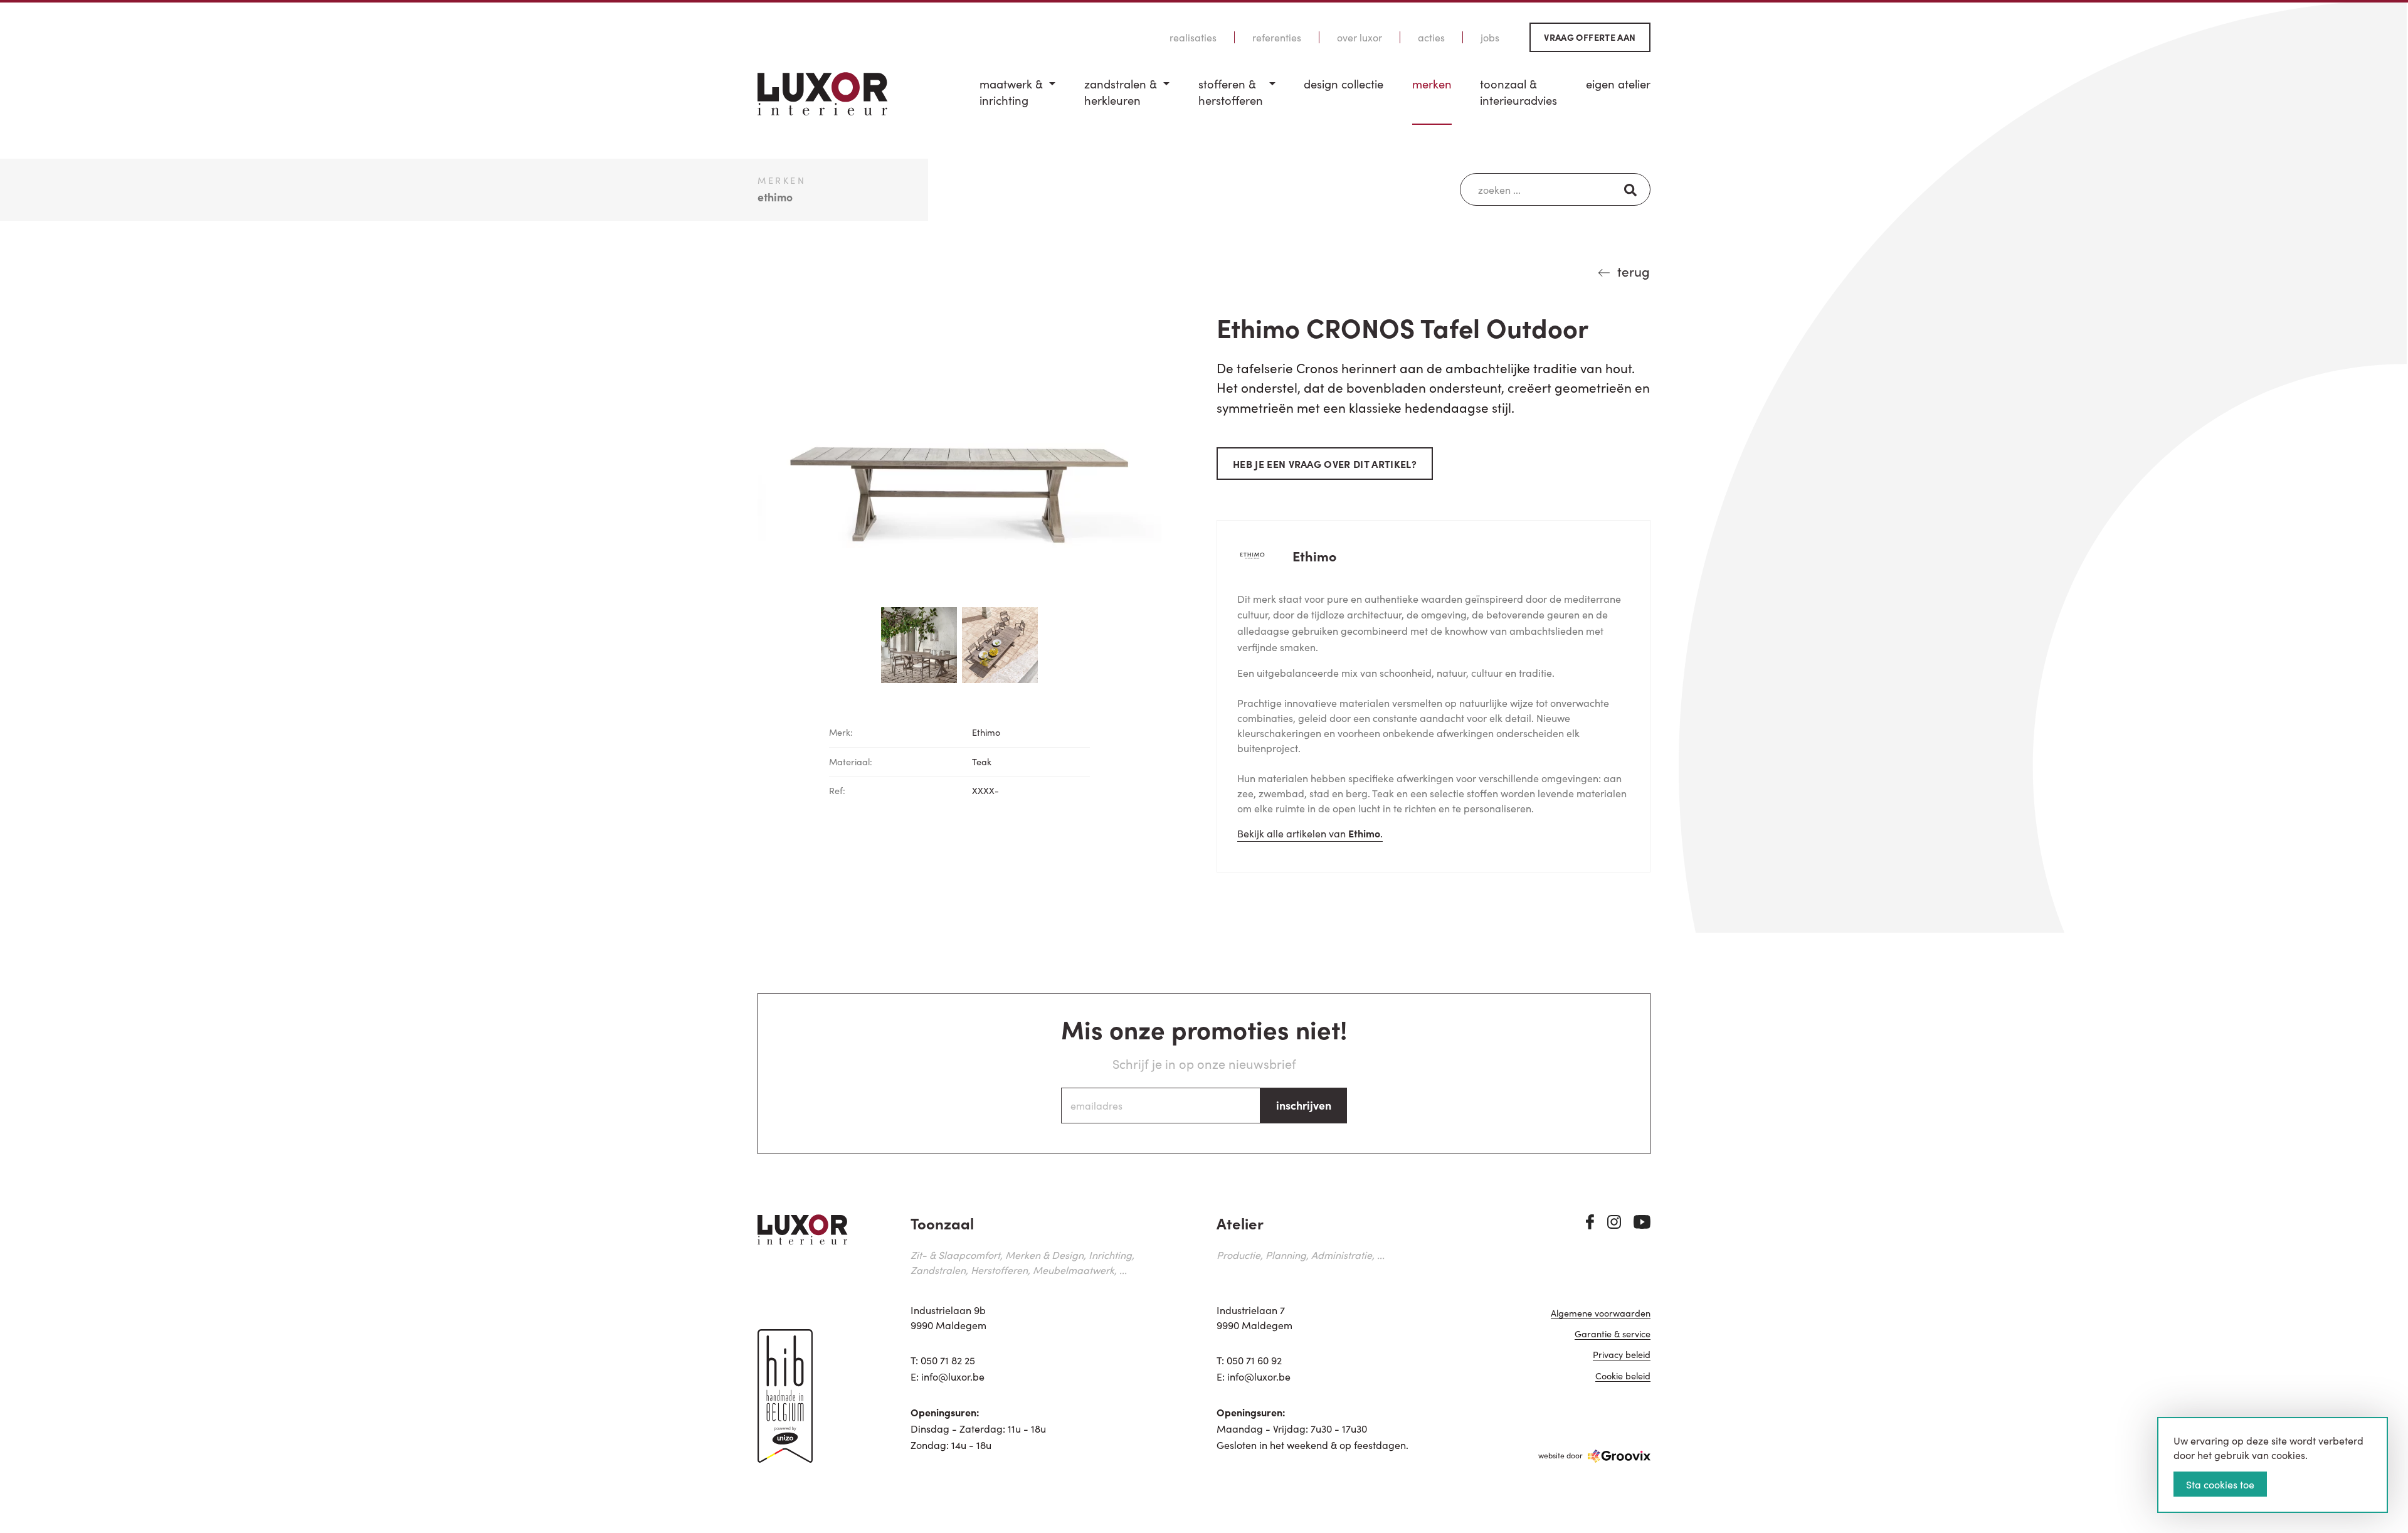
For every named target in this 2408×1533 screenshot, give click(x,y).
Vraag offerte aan (1590, 37)
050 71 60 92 (1254, 1360)
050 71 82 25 (948, 1360)
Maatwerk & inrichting (1011, 92)
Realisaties (1193, 37)
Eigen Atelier (1618, 84)
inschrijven (1304, 1105)
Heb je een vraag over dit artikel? (1325, 464)
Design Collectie (1344, 84)
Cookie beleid (1623, 1377)
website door (1560, 1455)
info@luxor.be (953, 1376)
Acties (1431, 37)
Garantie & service (1613, 1334)
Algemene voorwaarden (1601, 1314)
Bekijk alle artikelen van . (1310, 833)
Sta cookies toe (2220, 1484)
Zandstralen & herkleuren (1121, 92)
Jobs (1490, 37)
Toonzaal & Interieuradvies (1518, 92)
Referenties (1277, 37)
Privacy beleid (1622, 1355)
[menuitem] (1017, 100)
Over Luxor (1360, 37)
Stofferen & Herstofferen (1231, 92)
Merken (1432, 84)
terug (1634, 271)
